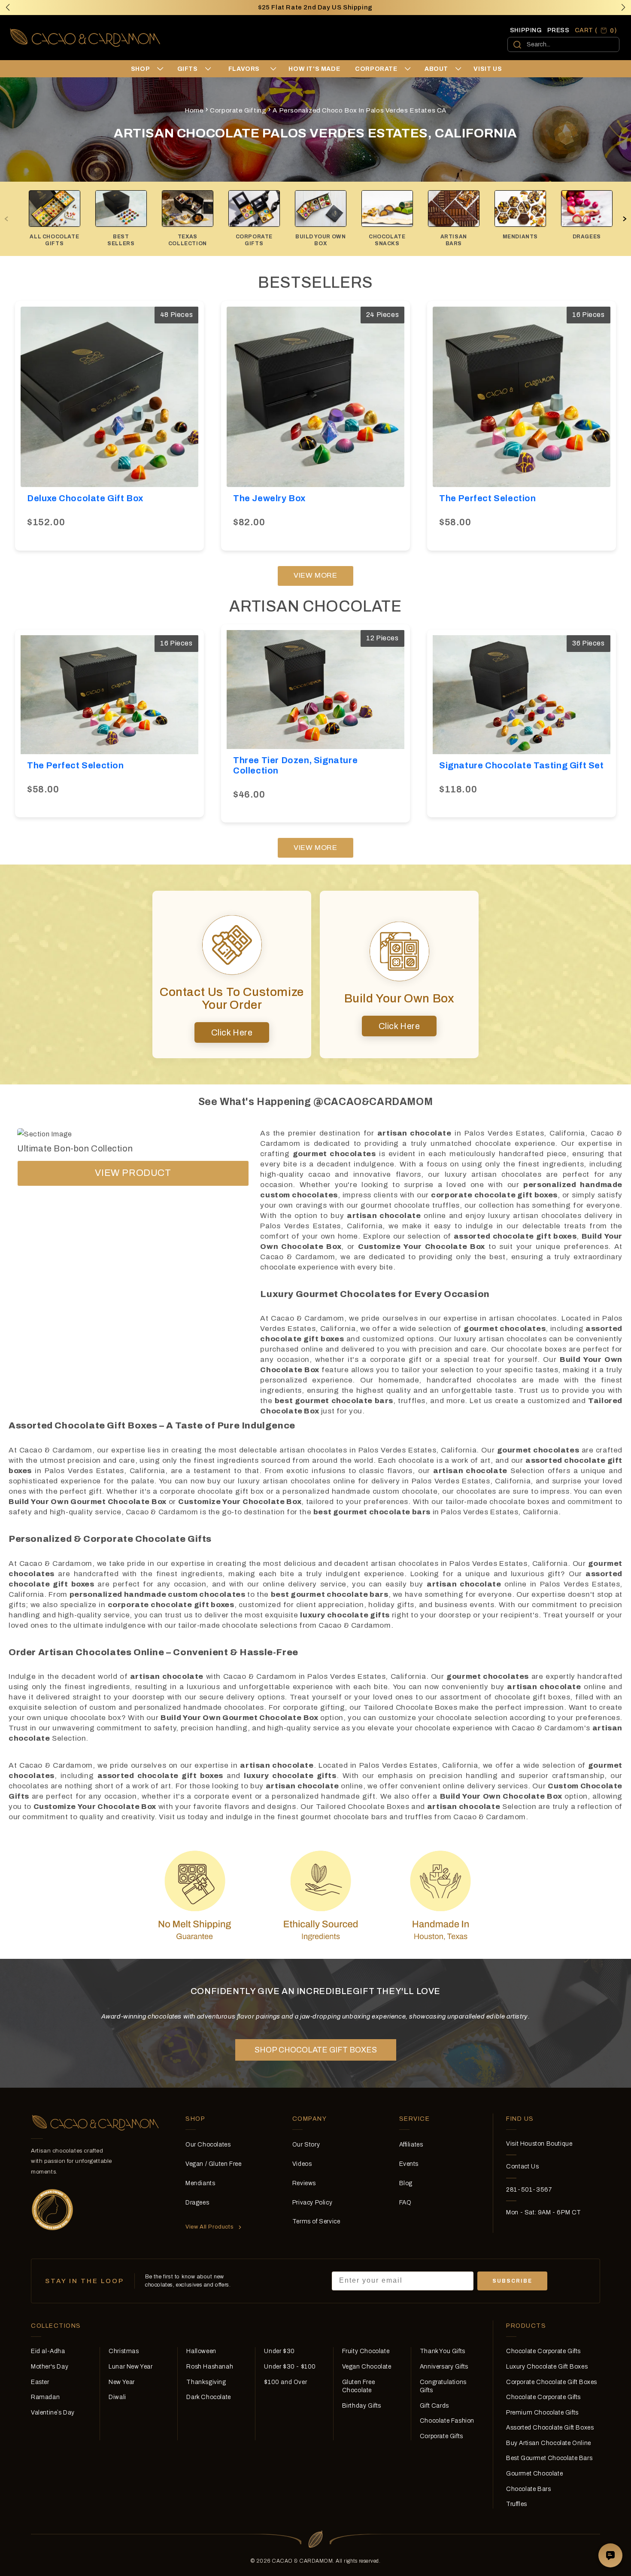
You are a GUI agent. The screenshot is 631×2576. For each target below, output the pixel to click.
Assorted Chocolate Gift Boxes (550, 2428)
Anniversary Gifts (444, 2367)
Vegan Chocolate (367, 2367)
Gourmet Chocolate (534, 2474)
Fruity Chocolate (366, 2351)
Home (194, 110)
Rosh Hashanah (210, 2367)
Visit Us (488, 69)
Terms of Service (316, 2221)
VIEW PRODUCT (133, 1173)
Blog (406, 2183)
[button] (623, 7)
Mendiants (200, 2183)
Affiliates (411, 2145)
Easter (40, 2382)
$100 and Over (285, 2382)
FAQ (405, 2203)
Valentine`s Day (53, 2413)
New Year (122, 2382)
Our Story (306, 2145)
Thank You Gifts (443, 2351)
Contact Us (522, 2166)
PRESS (558, 30)
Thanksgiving (206, 2382)
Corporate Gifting (238, 110)
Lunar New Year (130, 2367)
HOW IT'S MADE (314, 69)
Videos (302, 2164)
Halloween (201, 2351)
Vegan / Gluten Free (213, 2164)
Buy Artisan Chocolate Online (549, 2443)
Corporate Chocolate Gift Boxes (552, 2382)
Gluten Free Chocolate (359, 2386)
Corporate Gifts (441, 2436)
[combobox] (563, 44)
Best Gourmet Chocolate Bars (549, 2458)
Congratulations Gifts (443, 2386)
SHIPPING (526, 30)
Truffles (517, 2504)
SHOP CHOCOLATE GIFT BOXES (316, 2050)
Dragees (197, 2203)
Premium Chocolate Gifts (542, 2413)
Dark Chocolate (208, 2397)
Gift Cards (434, 2406)
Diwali (117, 2397)
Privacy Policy (312, 2203)
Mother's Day (50, 2367)
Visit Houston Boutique (539, 2144)
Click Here (232, 1032)
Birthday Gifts (362, 2406)
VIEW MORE (315, 575)
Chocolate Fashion (447, 2421)
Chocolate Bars (528, 2489)
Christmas (124, 2351)
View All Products (209, 2227)
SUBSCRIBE (512, 2281)
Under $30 (279, 2351)
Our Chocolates (208, 2145)
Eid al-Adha (48, 2351)
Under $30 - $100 (290, 2367)
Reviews (304, 2183)
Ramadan (45, 2397)
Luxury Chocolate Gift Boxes (547, 2367)
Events (409, 2164)
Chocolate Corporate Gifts (543, 2351)
